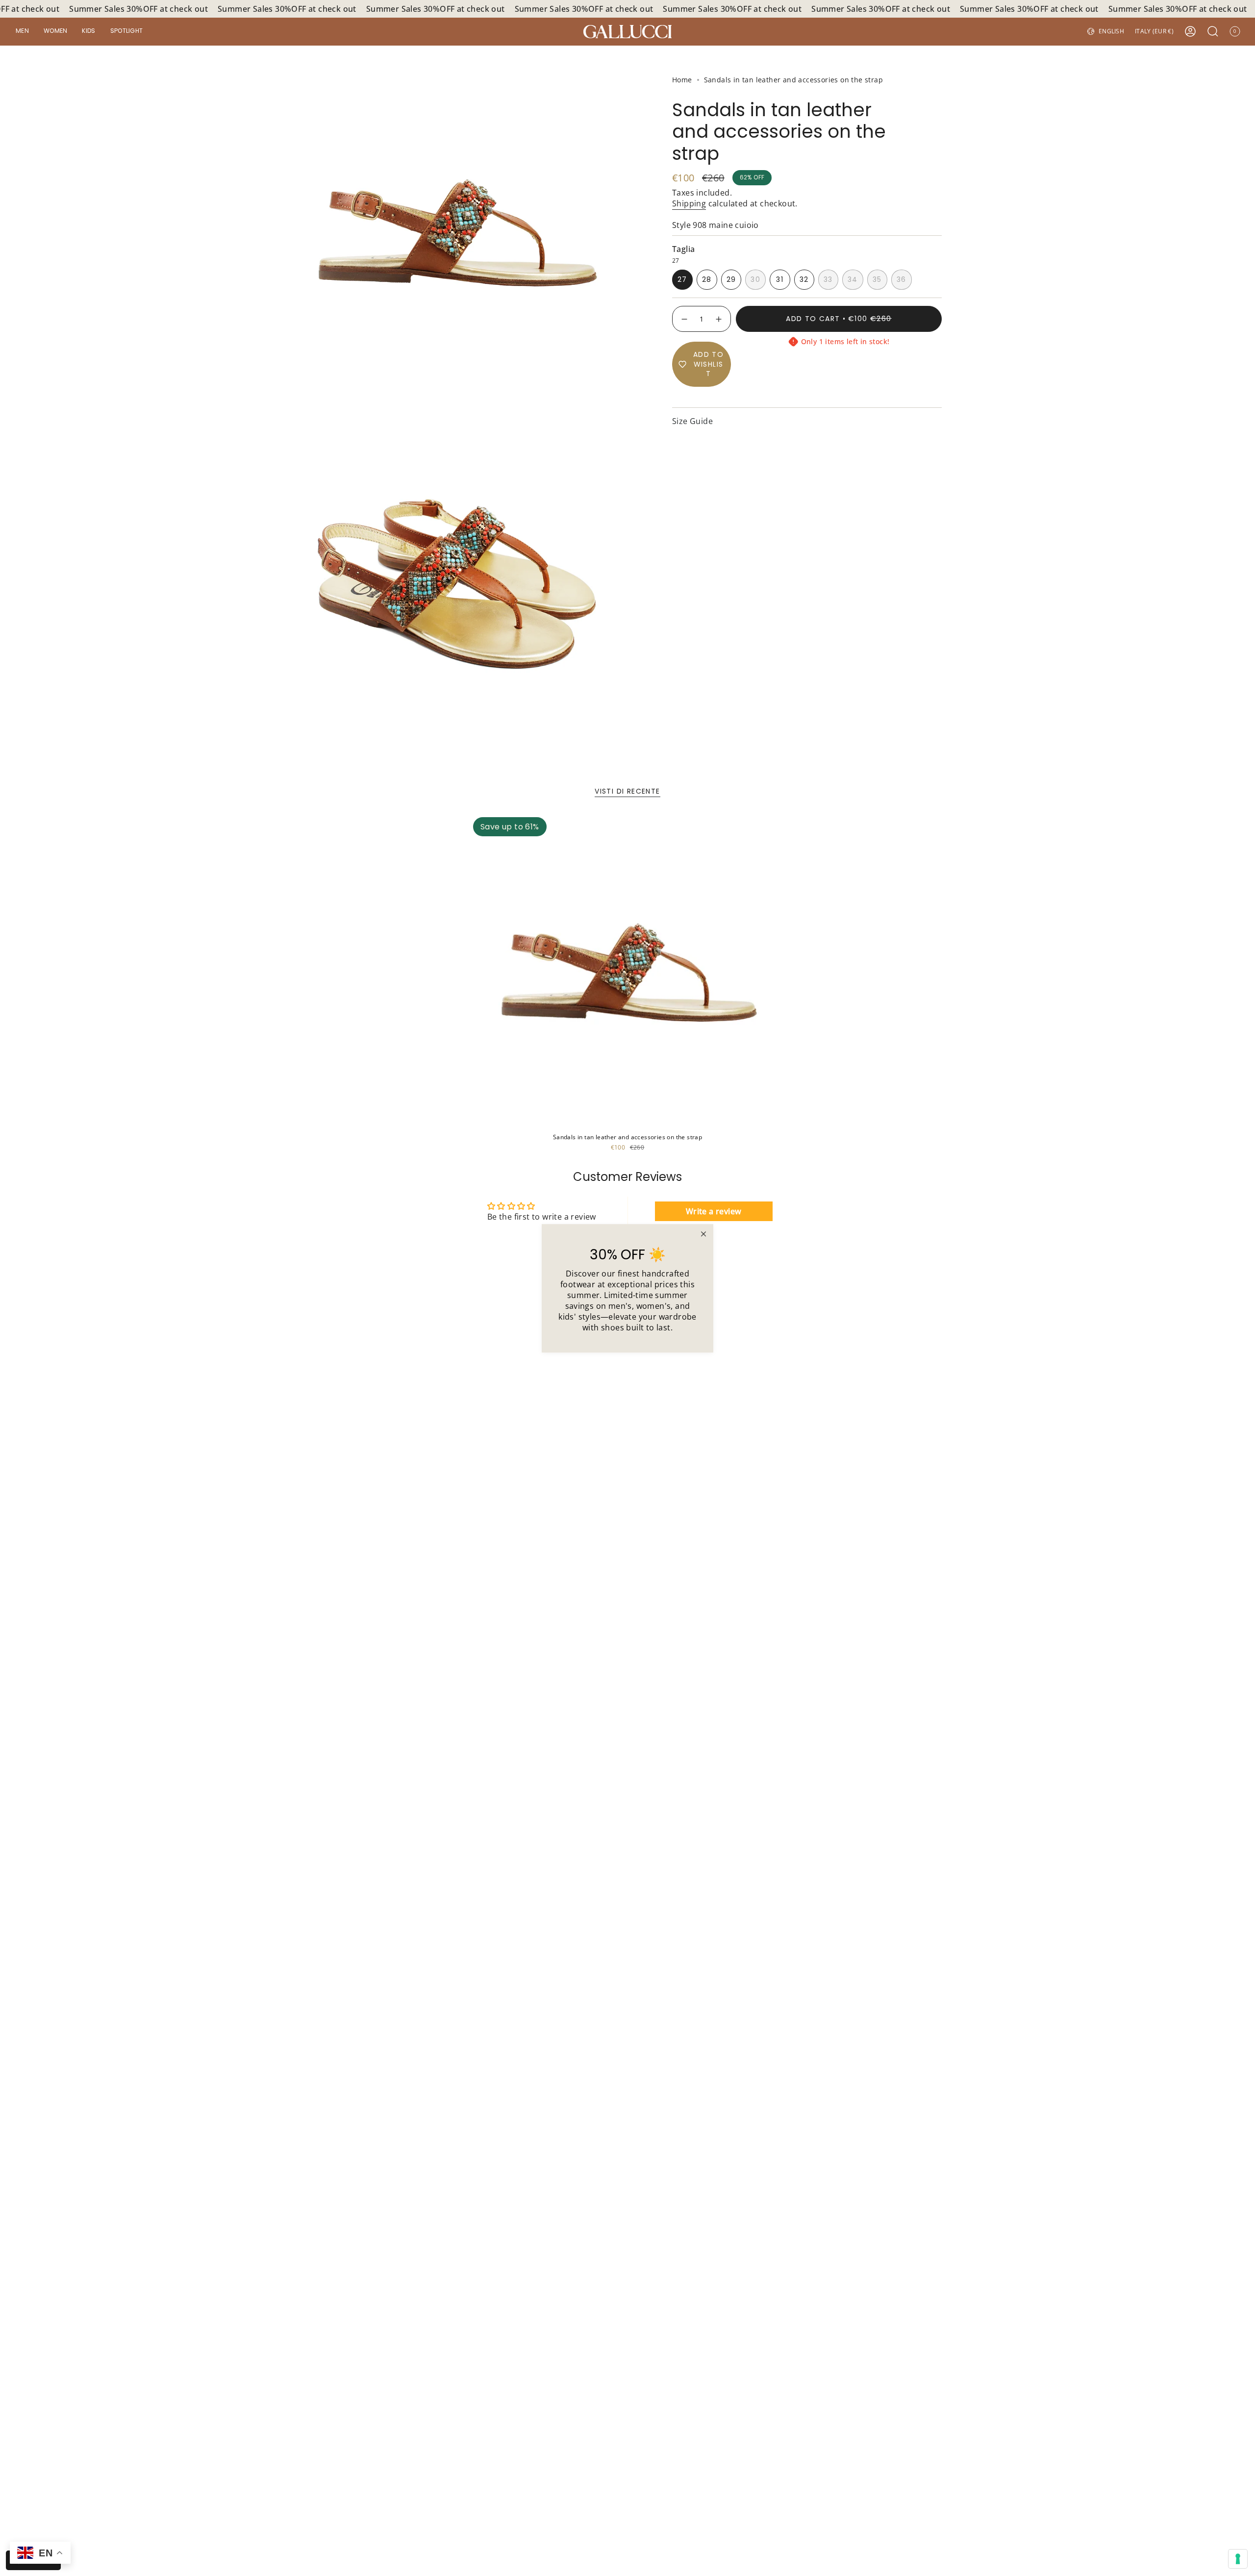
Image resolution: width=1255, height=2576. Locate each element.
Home (682, 80)
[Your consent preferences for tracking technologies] (1238, 2559)
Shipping (689, 203)
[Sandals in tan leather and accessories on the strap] (627, 972)
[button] (22, 32)
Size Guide (692, 421)
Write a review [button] (714, 1211)
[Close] (703, 1234)
